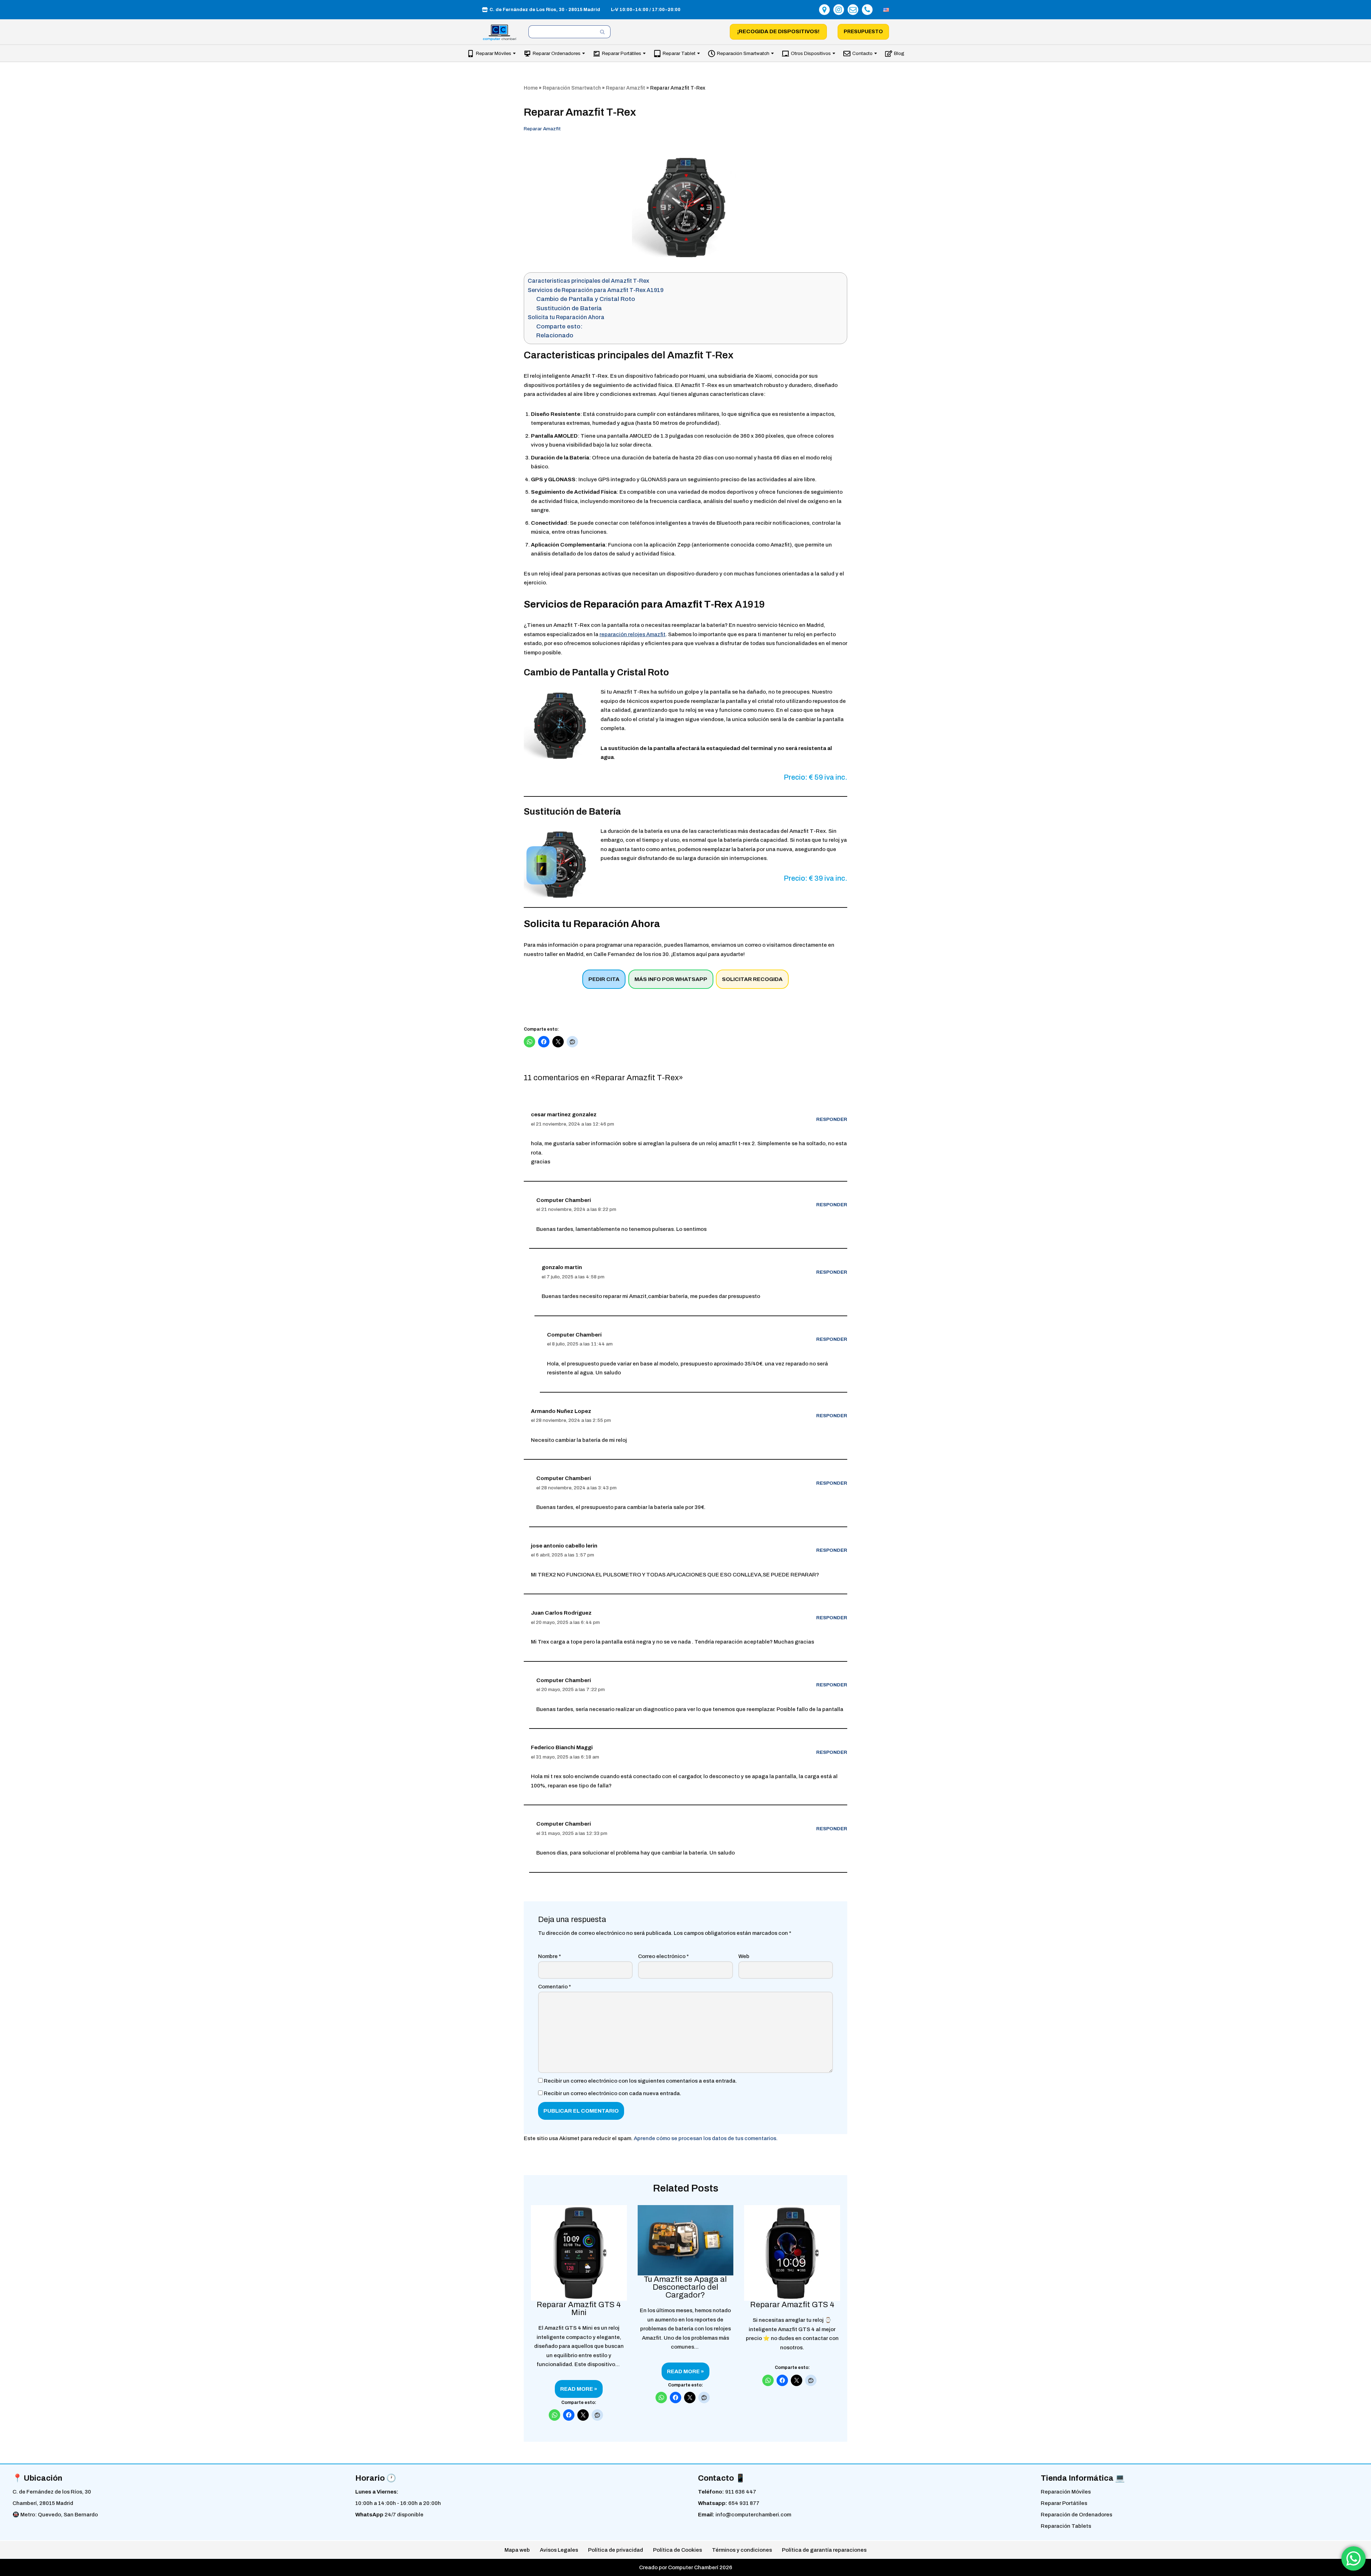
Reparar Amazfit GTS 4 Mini (579, 2309)
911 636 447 (741, 2492)
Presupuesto (863, 32)
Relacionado (555, 335)
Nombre (549, 1956)
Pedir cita (604, 979)
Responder (832, 1119)
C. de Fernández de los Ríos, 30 (52, 2492)
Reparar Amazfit (626, 88)
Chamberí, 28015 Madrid (43, 2503)
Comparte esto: (559, 326)
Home (531, 88)
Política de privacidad (616, 2550)
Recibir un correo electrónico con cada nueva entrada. (612, 2093)
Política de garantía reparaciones (824, 2550)
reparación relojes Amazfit (632, 634)
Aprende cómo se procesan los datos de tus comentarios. (706, 2138)
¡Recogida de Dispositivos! (778, 31)
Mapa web (517, 2550)
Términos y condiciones (742, 2550)
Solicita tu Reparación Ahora (566, 317)
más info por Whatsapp (671, 979)
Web (744, 1956)
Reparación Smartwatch (572, 88)
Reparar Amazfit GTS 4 (792, 2305)
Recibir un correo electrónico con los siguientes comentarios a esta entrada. (640, 2081)
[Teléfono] (867, 10)
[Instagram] (839, 10)
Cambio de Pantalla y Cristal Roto (586, 299)
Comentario (554, 1987)
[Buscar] (602, 32)
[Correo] (853, 10)
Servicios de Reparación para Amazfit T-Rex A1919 (596, 290)
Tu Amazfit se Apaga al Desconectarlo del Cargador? (685, 2287)
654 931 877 (744, 2503)
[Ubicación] (824, 10)
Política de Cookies (677, 2550)
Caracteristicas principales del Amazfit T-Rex (588, 281)
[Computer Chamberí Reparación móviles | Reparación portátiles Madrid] (500, 33)
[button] (514, 53)
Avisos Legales (559, 2550)
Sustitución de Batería (569, 308)
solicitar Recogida (752, 979)
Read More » (576, 2392)
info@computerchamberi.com (753, 2515)
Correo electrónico (663, 1956)
